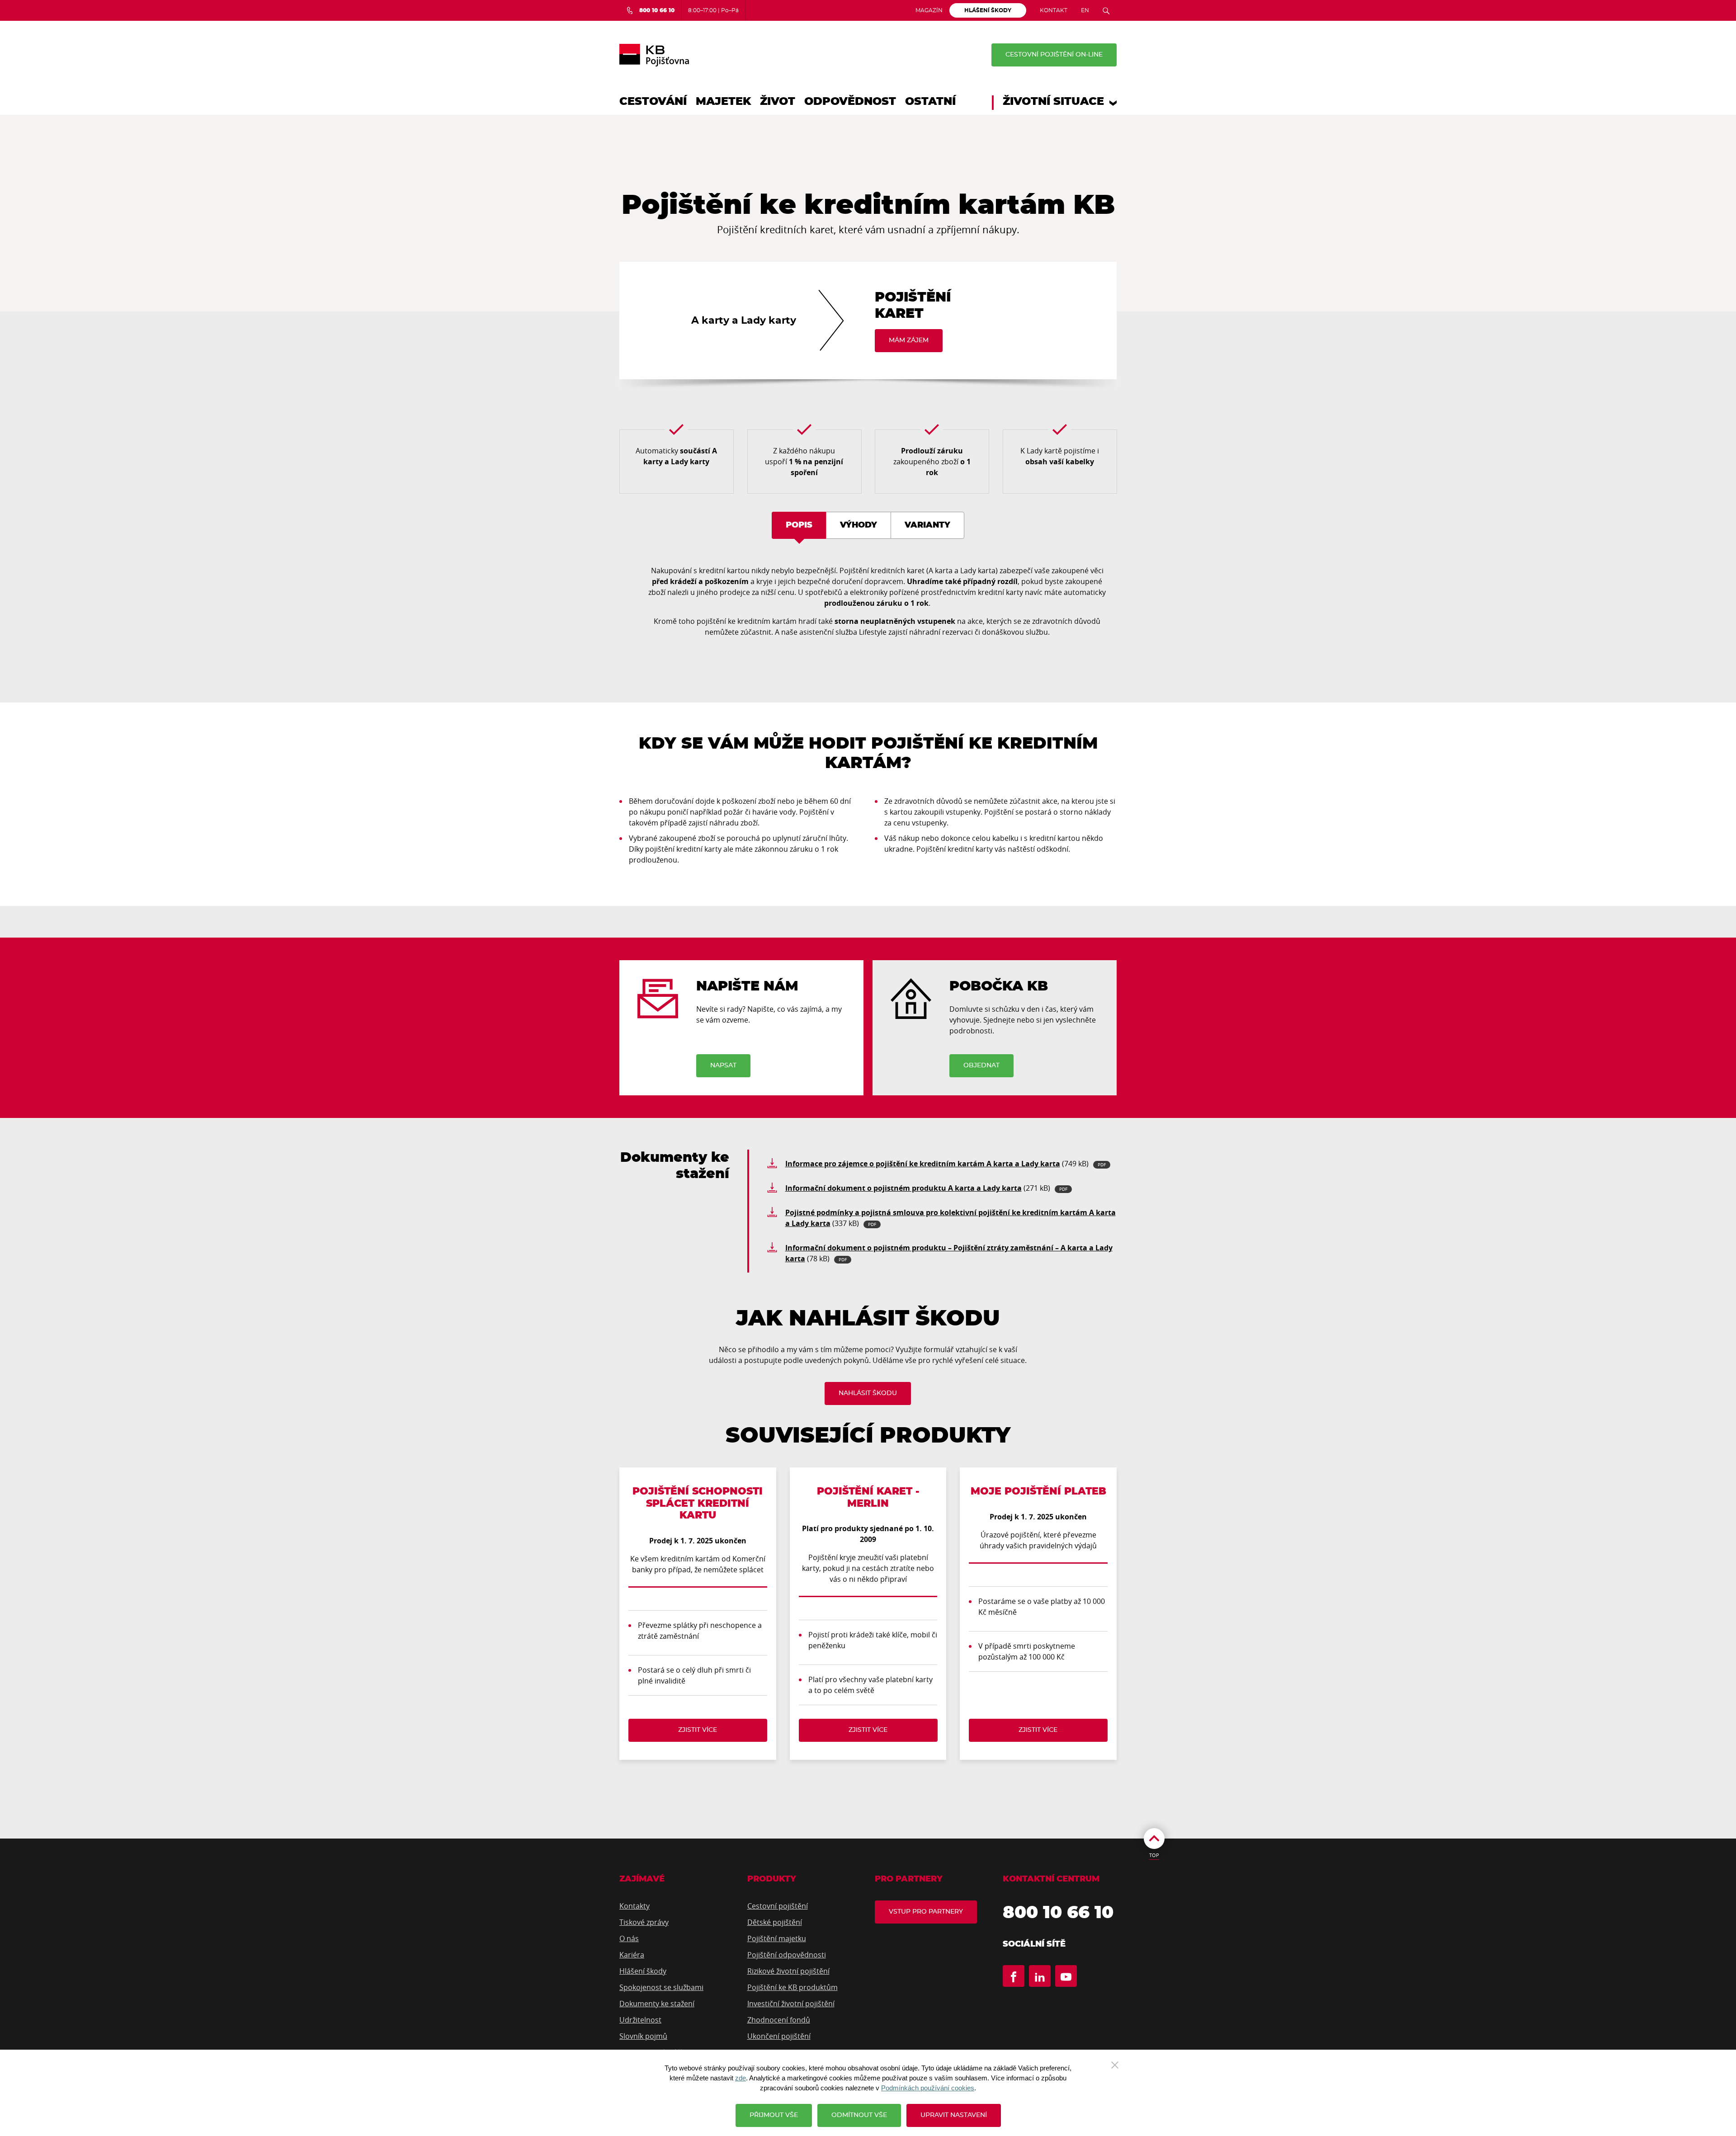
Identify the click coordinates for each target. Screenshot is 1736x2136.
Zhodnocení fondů (779, 2020)
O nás (629, 1938)
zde (741, 2078)
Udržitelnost (640, 2020)
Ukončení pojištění (779, 2036)
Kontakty (634, 1906)
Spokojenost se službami (661, 1987)
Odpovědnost (850, 102)
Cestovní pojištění (778, 1906)
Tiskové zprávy (644, 1922)
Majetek (723, 102)
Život (778, 102)
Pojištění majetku (777, 1938)
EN (1085, 10)
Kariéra (632, 1955)
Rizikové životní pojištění (788, 1971)
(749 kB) (946, 1164)
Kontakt (1054, 10)
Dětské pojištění (775, 1922)
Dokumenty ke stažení (657, 2004)
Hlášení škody (643, 1971)
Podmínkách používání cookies (928, 2088)
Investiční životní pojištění (791, 2004)
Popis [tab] (799, 525)
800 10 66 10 (1058, 1913)
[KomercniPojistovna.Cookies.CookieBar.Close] (1115, 2064)
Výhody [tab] (859, 525)
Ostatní (930, 102)
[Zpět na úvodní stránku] (654, 55)
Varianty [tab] (927, 525)
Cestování (653, 102)
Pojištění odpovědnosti (787, 1955)
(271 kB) (926, 1188)
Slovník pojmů (643, 2036)
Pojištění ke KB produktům (793, 1987)
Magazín (929, 10)
